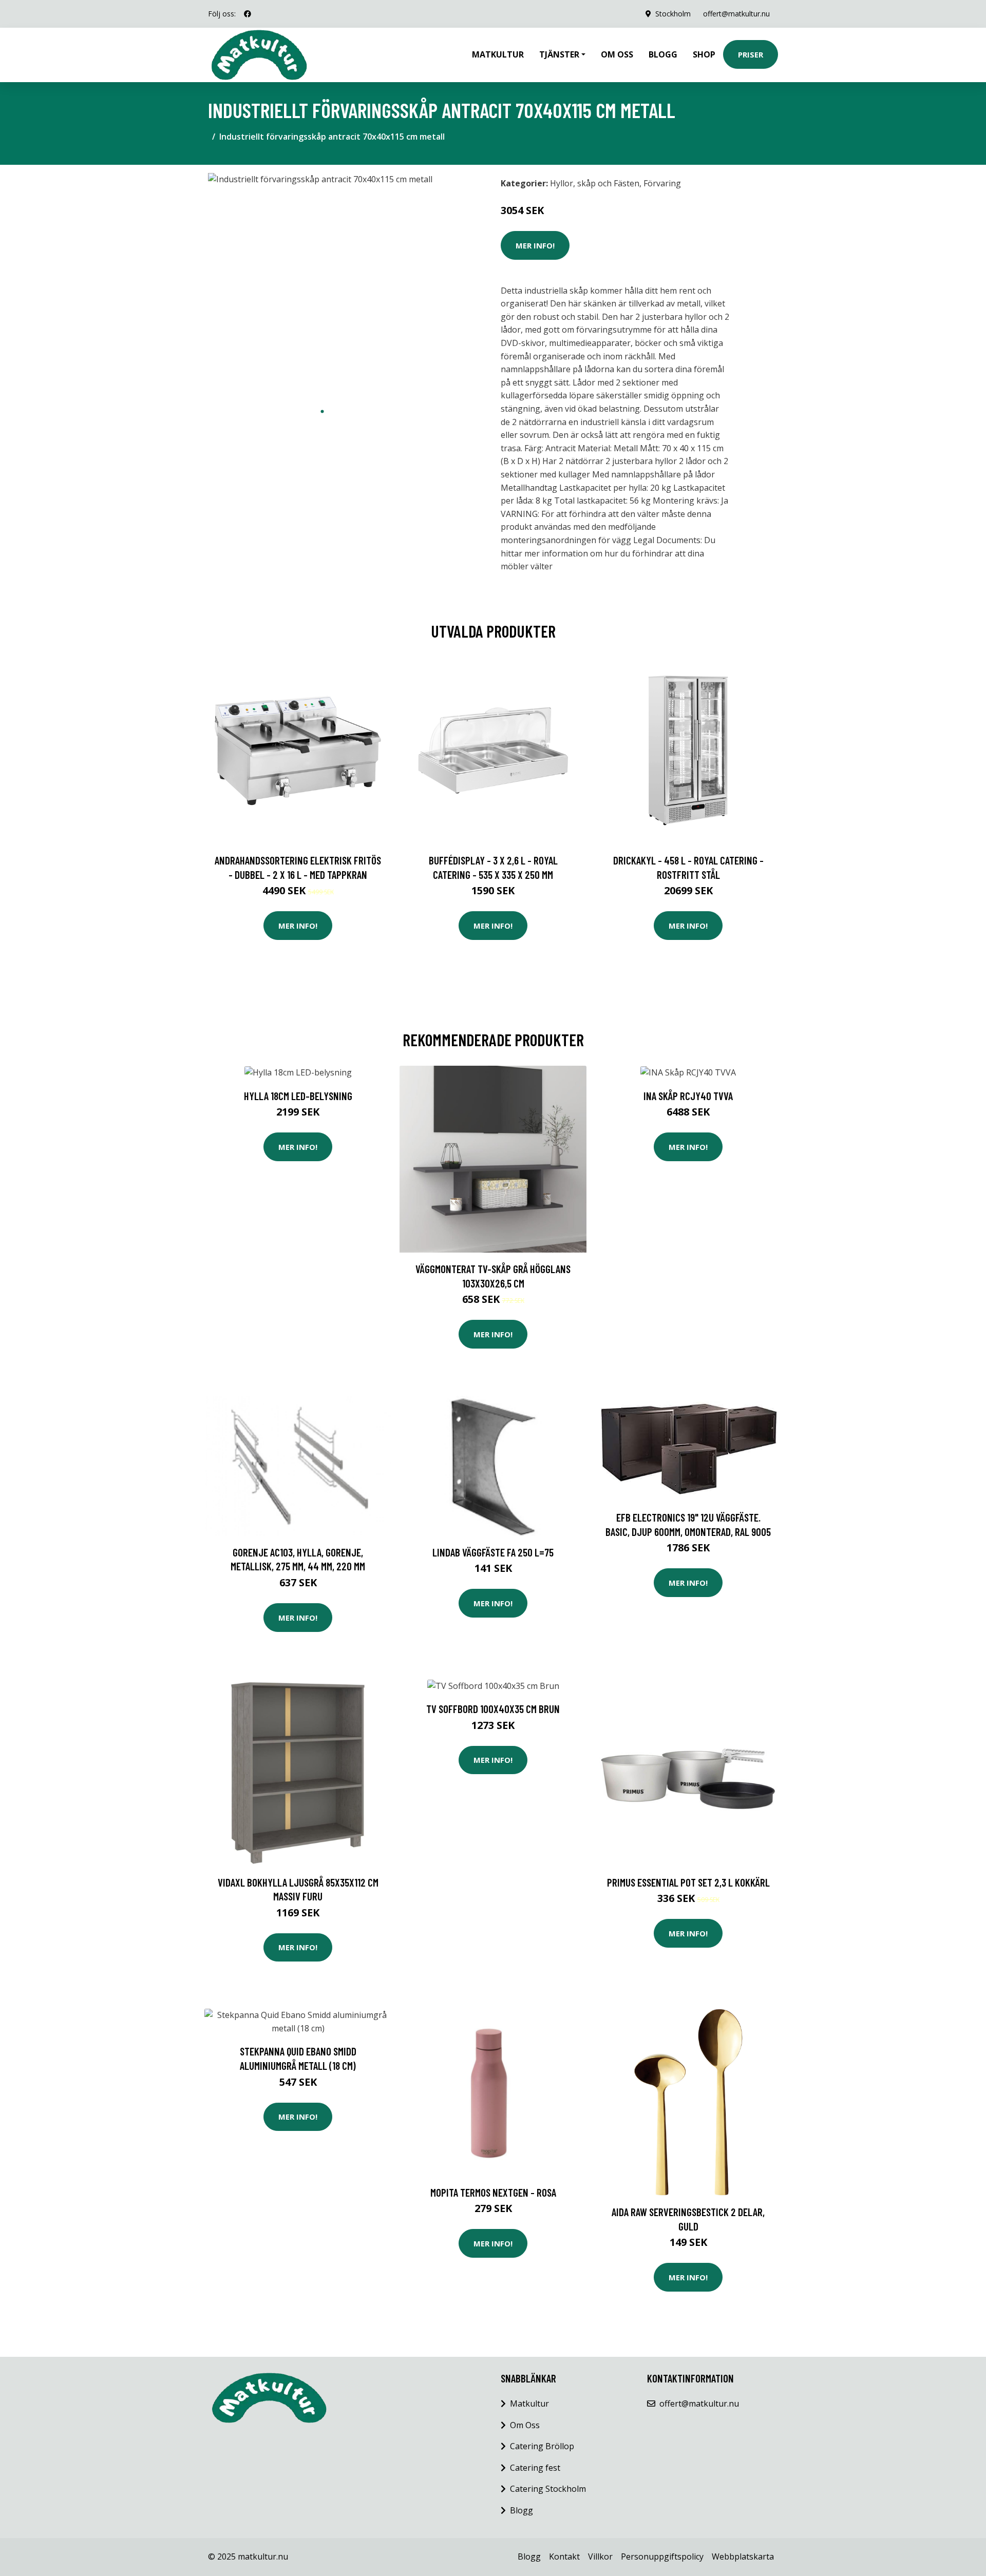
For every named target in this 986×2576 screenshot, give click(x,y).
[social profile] (248, 14)
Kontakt (564, 2556)
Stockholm (673, 14)
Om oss (617, 54)
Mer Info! (535, 245)
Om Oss (525, 2425)
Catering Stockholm (548, 2489)
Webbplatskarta (743, 2556)
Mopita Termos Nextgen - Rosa (493, 2192)
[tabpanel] (322, 287)
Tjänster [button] (559, 54)
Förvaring (662, 183)
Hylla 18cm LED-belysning (298, 1096)
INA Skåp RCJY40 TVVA (688, 1096)
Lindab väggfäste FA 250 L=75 (493, 1552)
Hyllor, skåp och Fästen (595, 183)
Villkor (600, 2556)
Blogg (663, 54)
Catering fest (535, 2468)
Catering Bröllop (542, 2446)
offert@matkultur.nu (736, 14)
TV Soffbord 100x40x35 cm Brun (493, 1709)
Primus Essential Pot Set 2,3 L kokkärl (688, 1882)
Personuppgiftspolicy (662, 2556)
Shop (704, 54)
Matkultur (498, 54)
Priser (751, 54)
